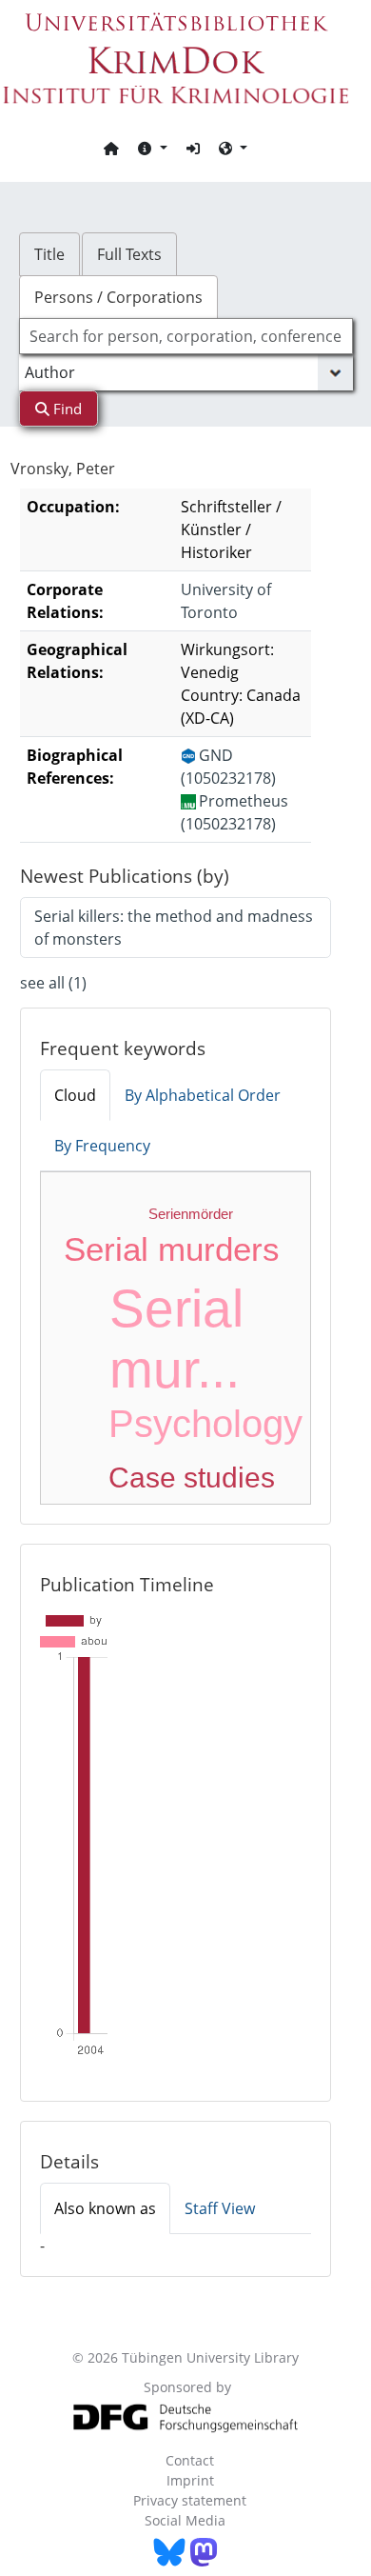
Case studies (192, 1478)
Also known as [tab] (105, 2208)
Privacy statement (190, 2500)
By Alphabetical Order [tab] (203, 1095)
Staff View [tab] (220, 2208)
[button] (152, 148)
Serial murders (172, 1249)
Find (66, 409)
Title (49, 254)
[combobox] (186, 336)
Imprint (190, 2480)
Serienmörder (191, 1214)
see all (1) (53, 983)
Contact (190, 2460)
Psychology (205, 1424)
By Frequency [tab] (102, 1146)
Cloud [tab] (75, 1095)
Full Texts (129, 254)
